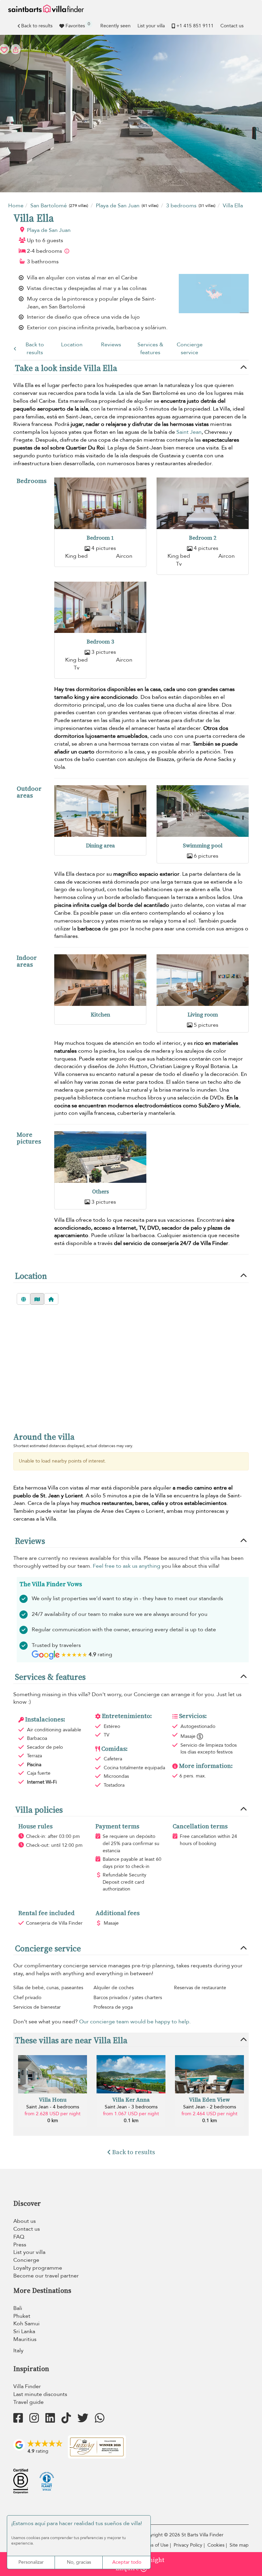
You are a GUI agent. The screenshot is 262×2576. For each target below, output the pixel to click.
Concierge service (190, 349)
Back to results (37, 26)
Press (20, 2245)
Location (72, 345)
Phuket (22, 2316)
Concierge (26, 2260)
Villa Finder (27, 2386)
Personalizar (31, 2562)
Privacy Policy (188, 2545)
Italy (18, 2351)
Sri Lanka (24, 2331)
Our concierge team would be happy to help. (135, 2022)
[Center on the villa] (51, 1299)
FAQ (19, 2237)
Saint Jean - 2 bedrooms (210, 2107)
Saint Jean (189, 432)
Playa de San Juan (49, 230)
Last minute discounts (40, 2394)
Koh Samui (26, 2324)
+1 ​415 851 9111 (195, 26)
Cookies (216, 2545)
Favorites (78, 25)
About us (25, 2221)
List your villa (151, 26)
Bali (18, 2308)
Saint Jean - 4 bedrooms (53, 2107)
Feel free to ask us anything (127, 1566)
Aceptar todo (127, 2562)
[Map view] (37, 1299)
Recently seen (115, 26)
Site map (239, 2545)
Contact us (232, 26)
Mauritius (25, 2339)
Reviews (111, 345)
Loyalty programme (38, 2268)
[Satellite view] (24, 1299)
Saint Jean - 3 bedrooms (131, 2107)
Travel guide (28, 2402)
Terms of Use (155, 2545)
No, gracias (79, 2562)
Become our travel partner (46, 2276)
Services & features (150, 349)
